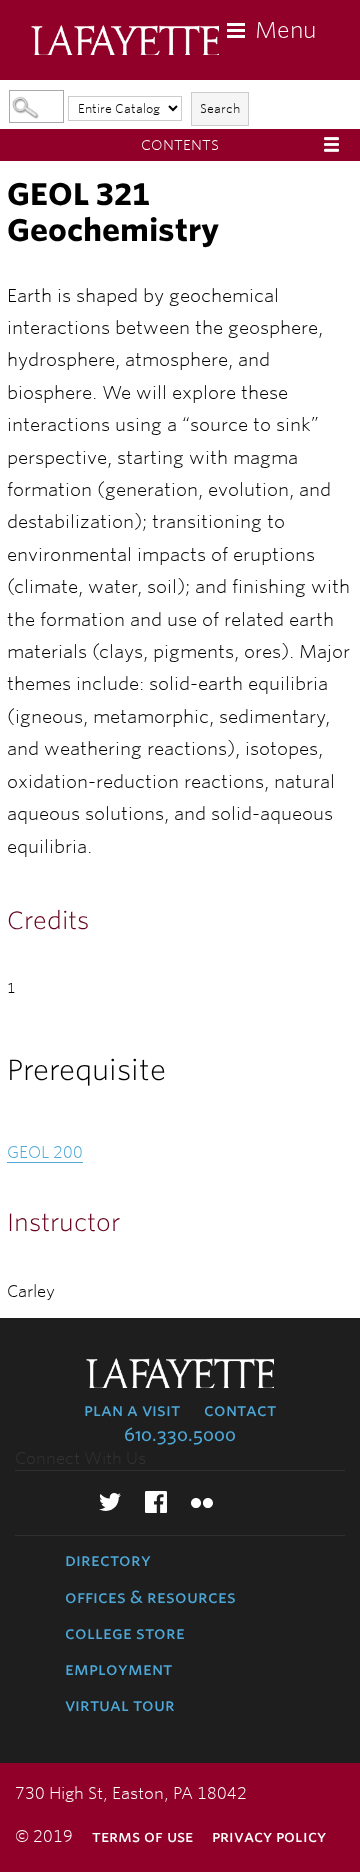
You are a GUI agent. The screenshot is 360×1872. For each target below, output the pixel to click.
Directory (108, 1560)
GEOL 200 (45, 1152)
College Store (125, 1633)
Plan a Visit (132, 1410)
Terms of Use (142, 1836)
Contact (240, 1410)
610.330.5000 (180, 1435)
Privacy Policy (269, 1836)
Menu (285, 30)
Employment (118, 1669)
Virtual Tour (120, 1705)
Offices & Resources (150, 1597)
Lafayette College (125, 42)
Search (220, 108)
